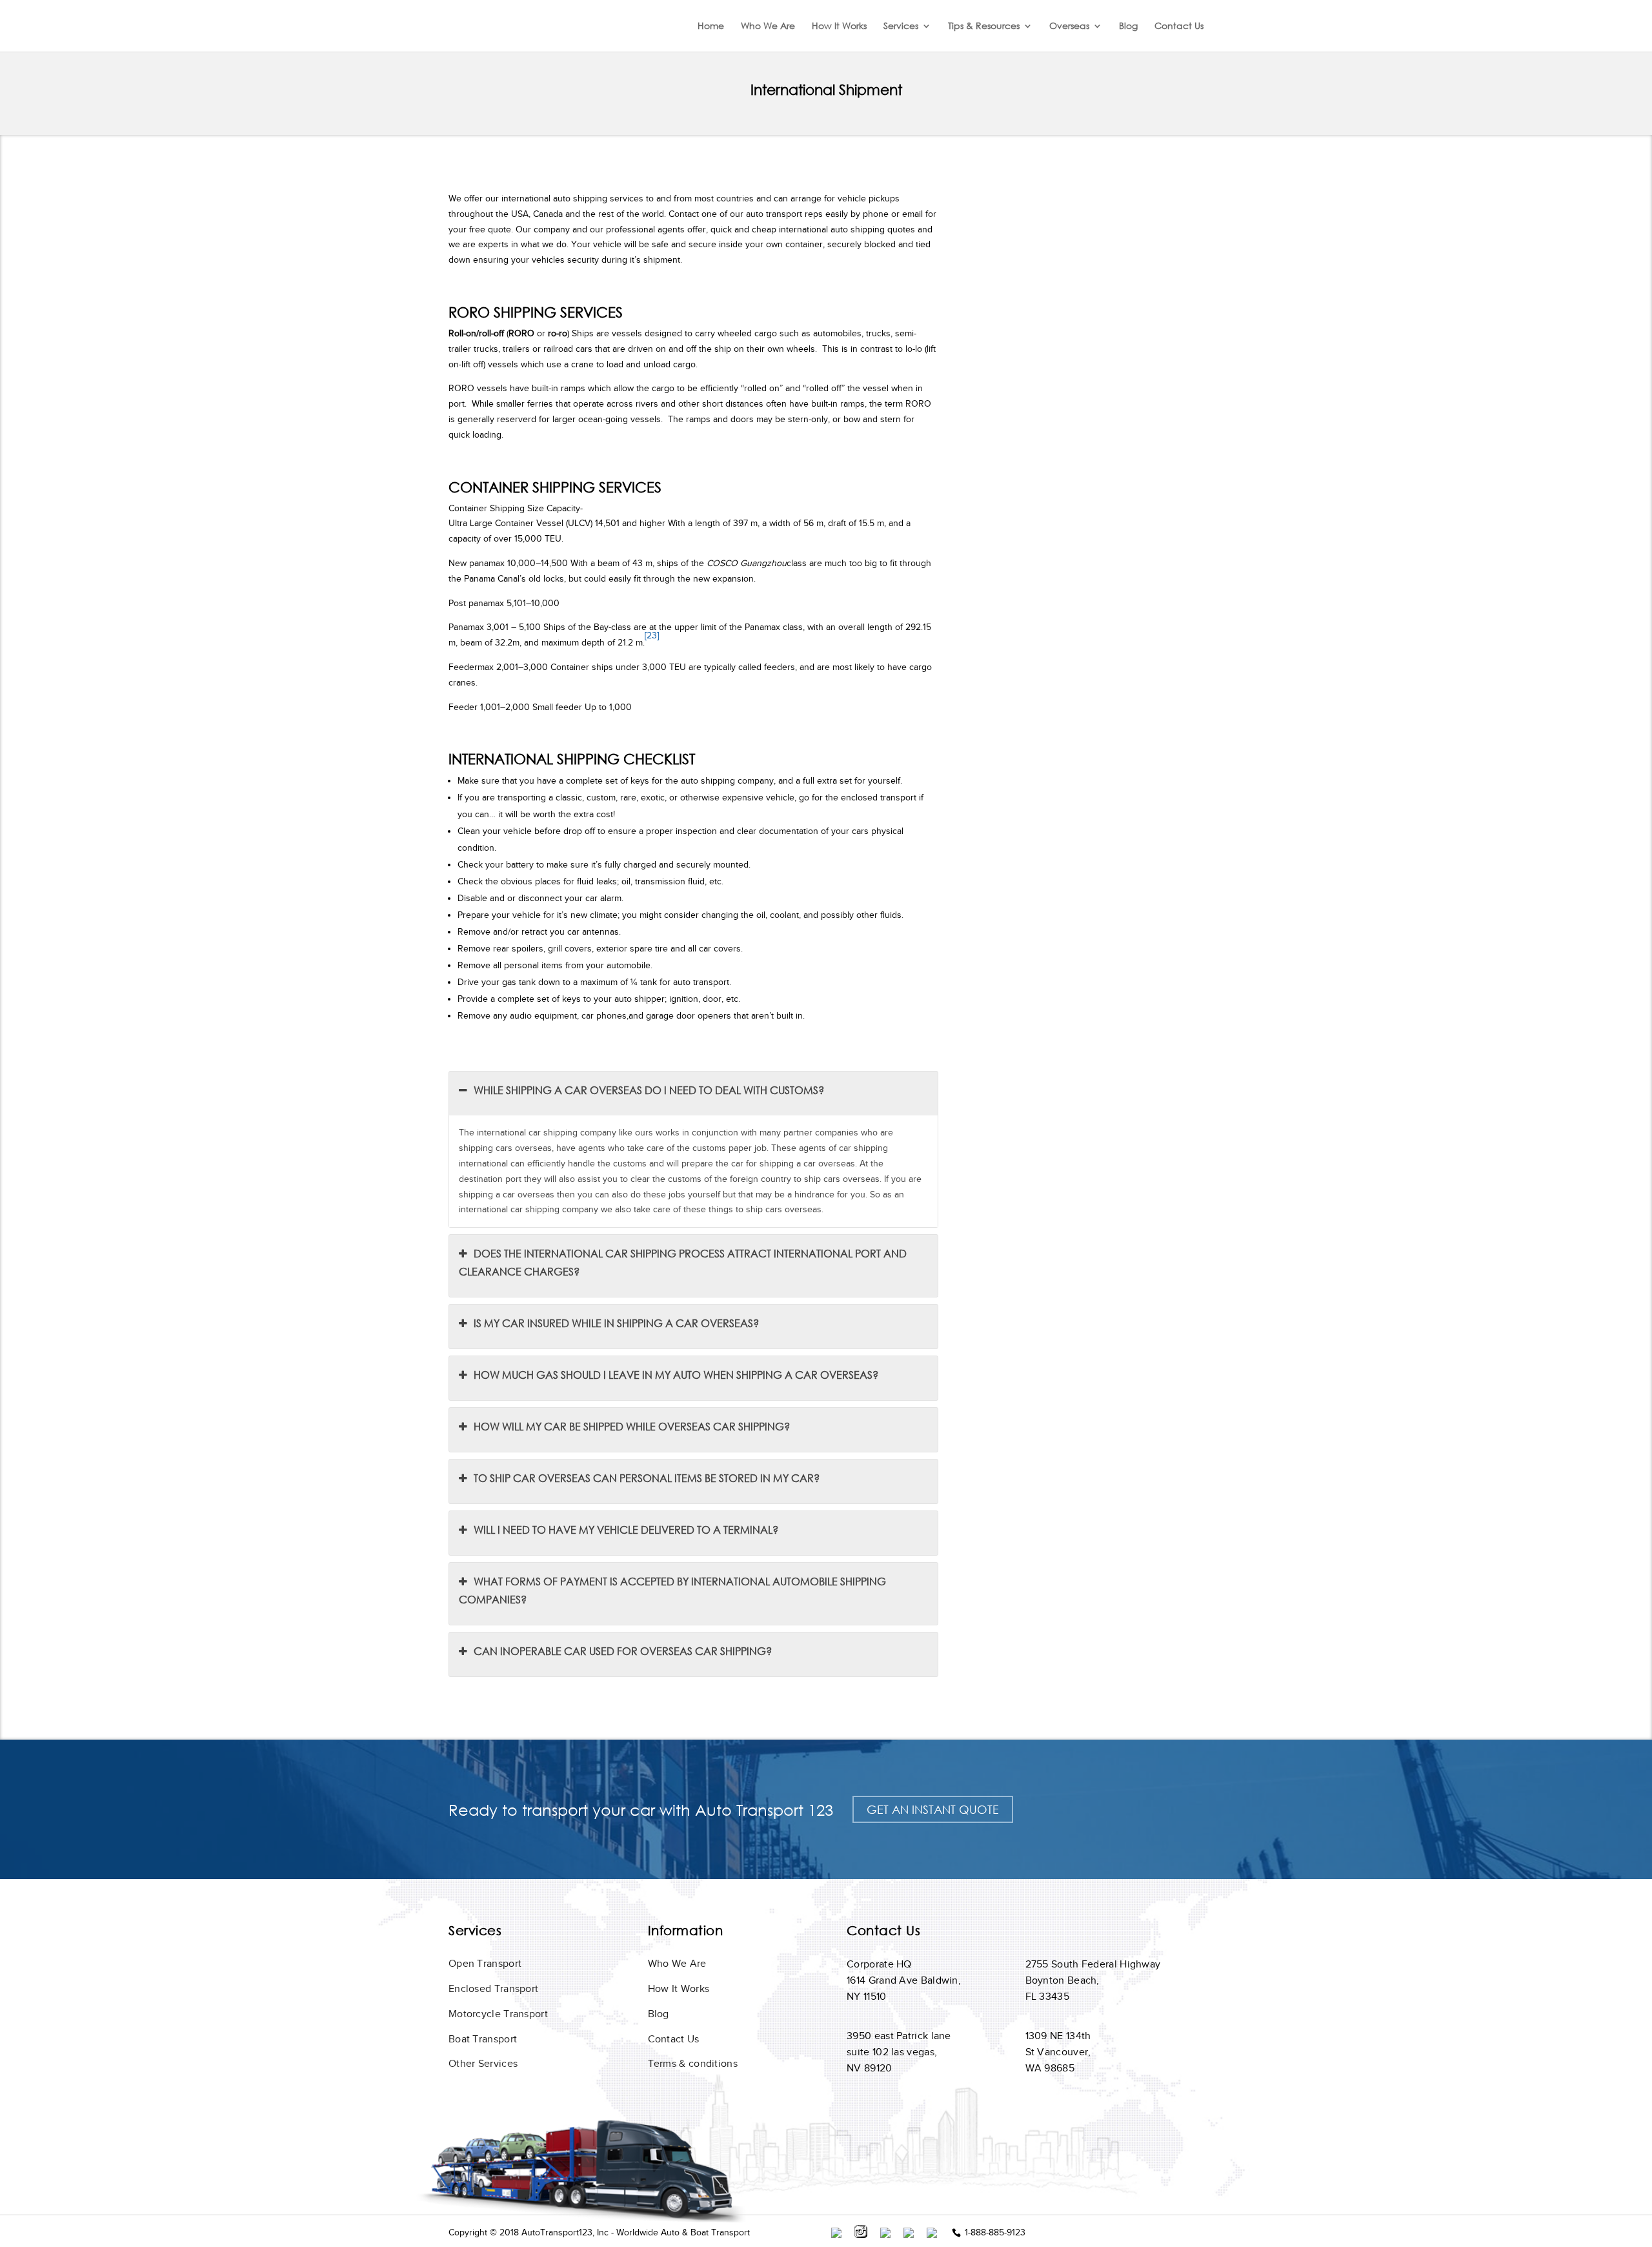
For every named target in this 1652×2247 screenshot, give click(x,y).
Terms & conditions (693, 2064)
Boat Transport (483, 2039)
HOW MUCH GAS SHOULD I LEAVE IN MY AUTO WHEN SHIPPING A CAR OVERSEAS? (676, 1375)
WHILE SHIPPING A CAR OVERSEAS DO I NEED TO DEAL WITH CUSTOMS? (649, 1090)
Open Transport (485, 1964)
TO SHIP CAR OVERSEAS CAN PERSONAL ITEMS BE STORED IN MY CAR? (647, 1478)
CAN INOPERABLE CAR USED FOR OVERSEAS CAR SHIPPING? (623, 1651)
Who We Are (768, 26)
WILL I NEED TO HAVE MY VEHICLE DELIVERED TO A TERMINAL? (626, 1530)
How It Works (839, 26)
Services (901, 26)
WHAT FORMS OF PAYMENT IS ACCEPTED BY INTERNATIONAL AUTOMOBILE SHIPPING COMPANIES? (672, 1590)
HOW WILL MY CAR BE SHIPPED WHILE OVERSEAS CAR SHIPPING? (632, 1426)
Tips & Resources (984, 26)
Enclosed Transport (493, 1989)
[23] (652, 635)
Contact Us (1179, 26)
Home (711, 26)
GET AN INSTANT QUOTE (933, 1809)
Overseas (1069, 26)
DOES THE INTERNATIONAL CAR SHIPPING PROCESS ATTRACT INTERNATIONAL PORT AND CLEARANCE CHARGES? (683, 1262)
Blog (1128, 26)
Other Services (483, 2064)
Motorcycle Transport (498, 2014)
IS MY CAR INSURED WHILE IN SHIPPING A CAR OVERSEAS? (616, 1323)
